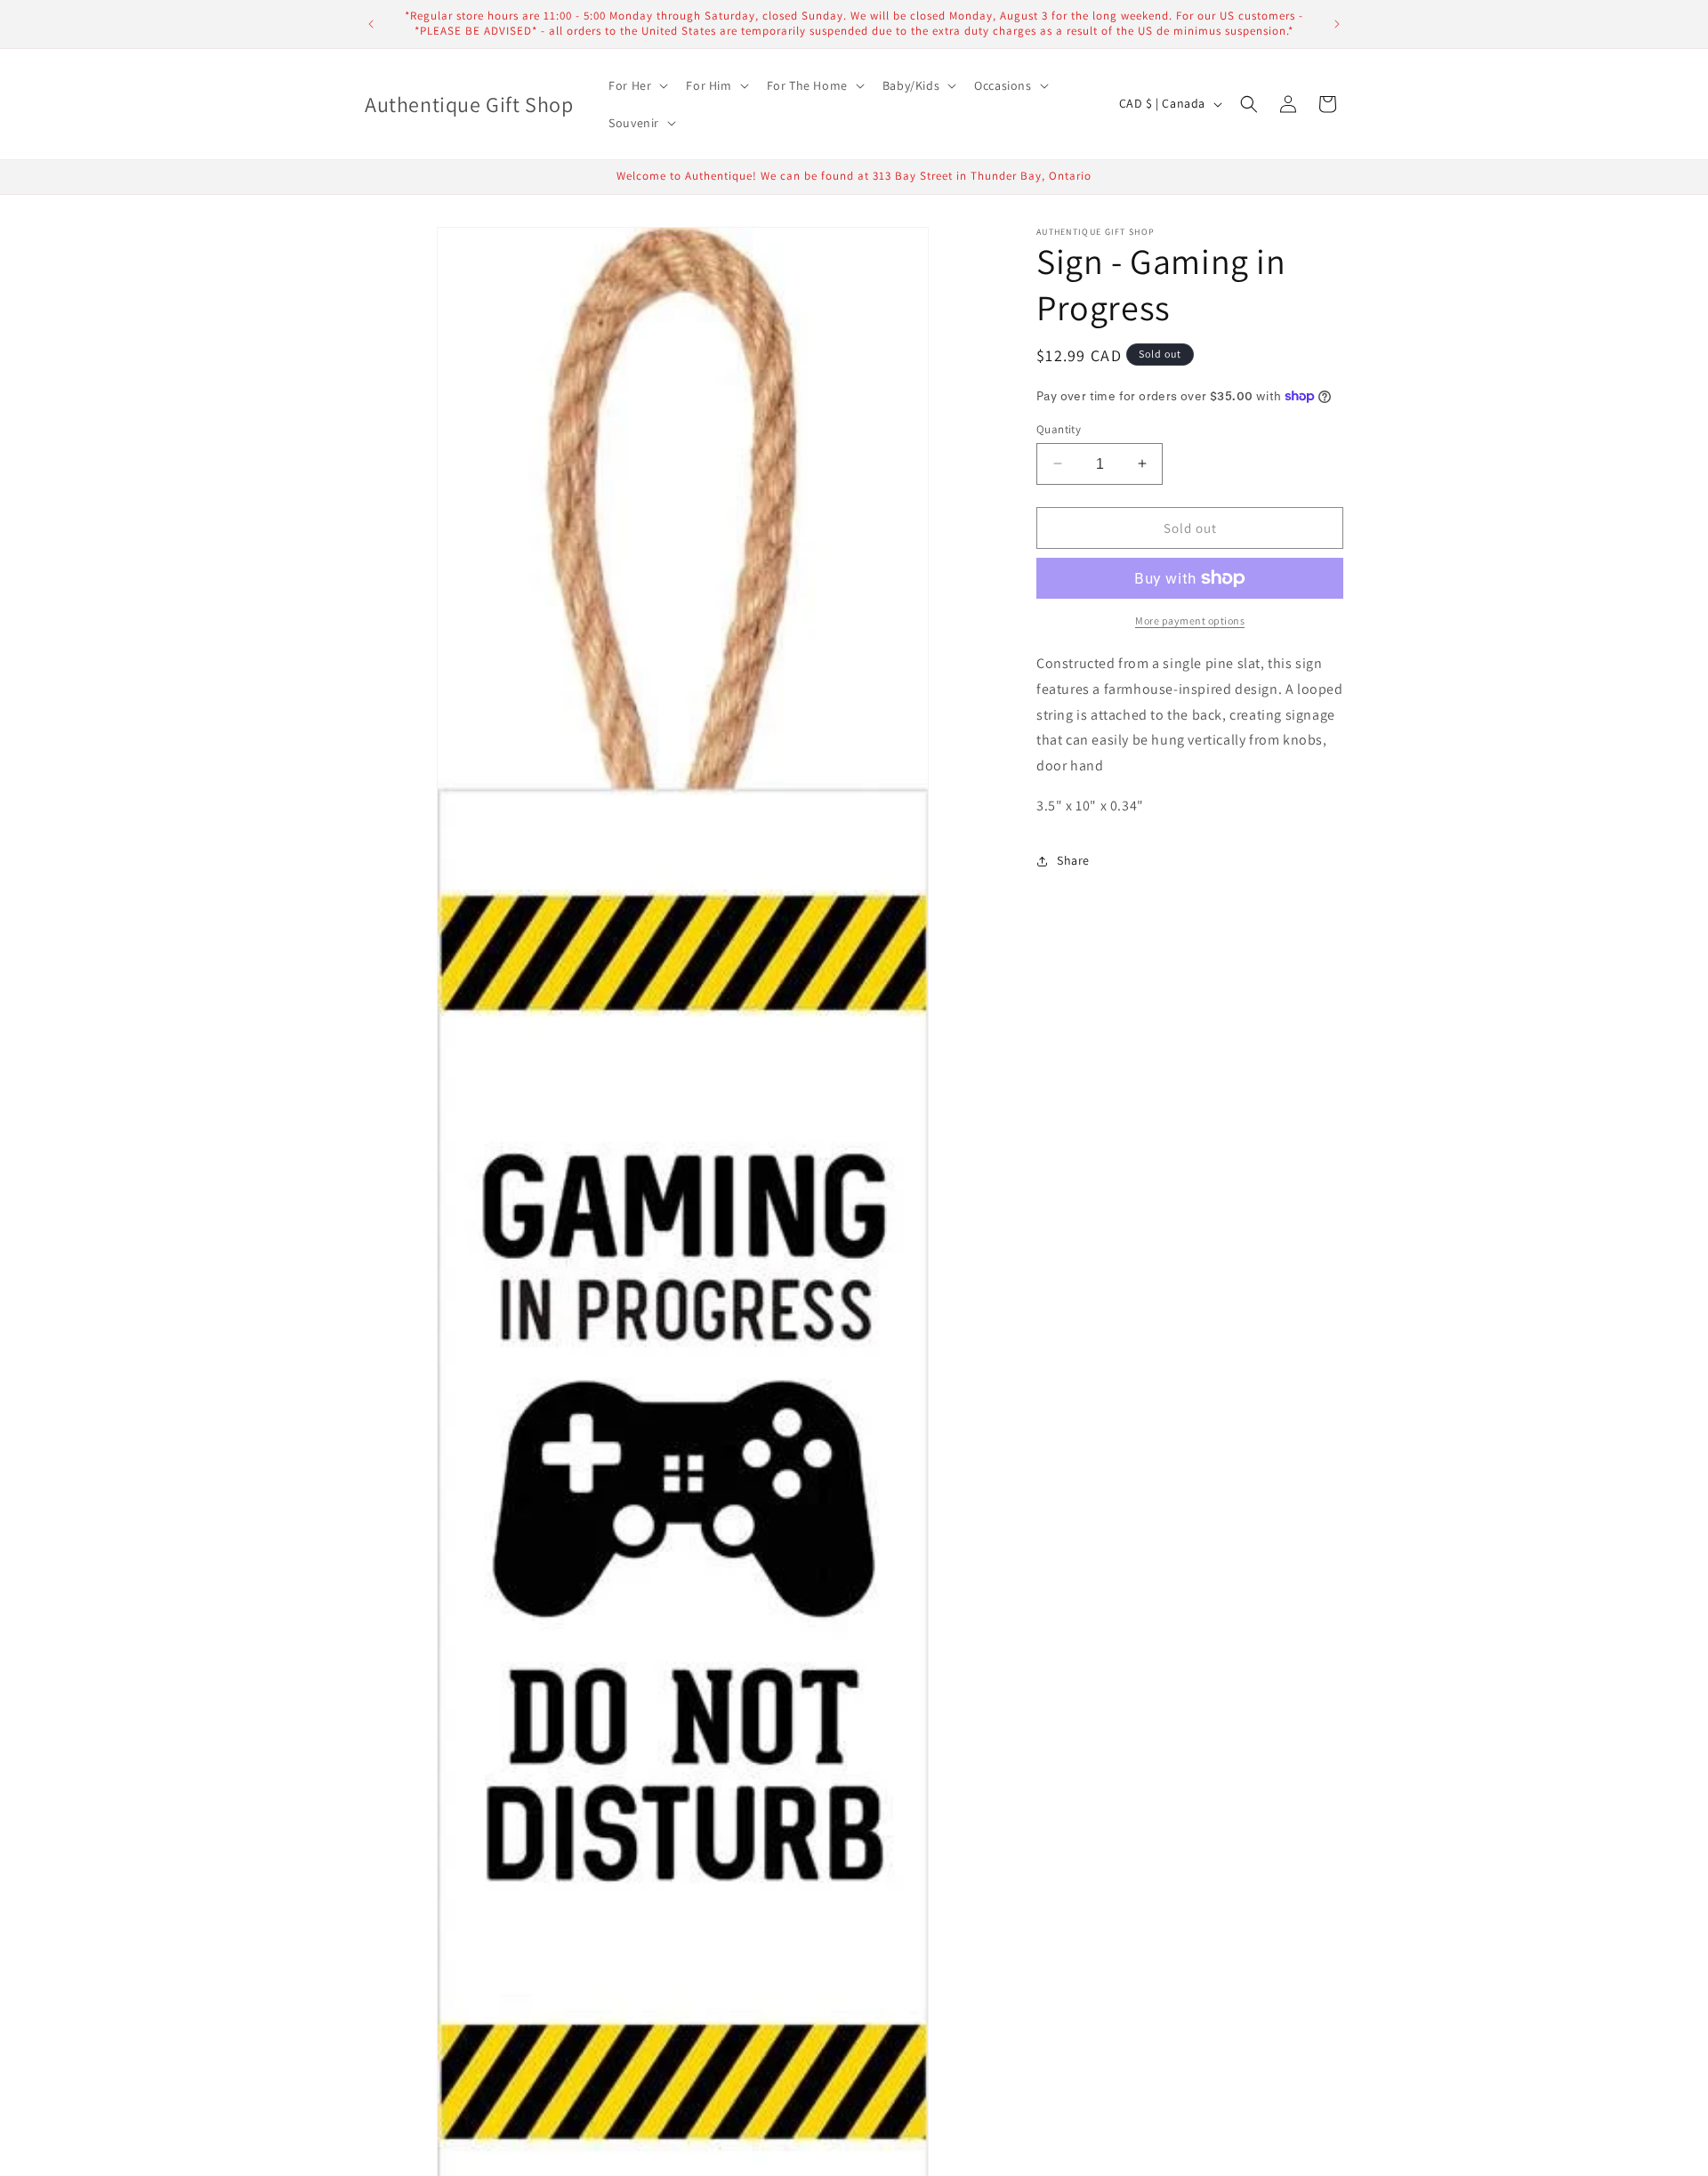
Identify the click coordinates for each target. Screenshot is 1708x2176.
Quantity (1059, 428)
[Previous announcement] (371, 24)
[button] (636, 85)
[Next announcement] (1337, 24)
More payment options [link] (1190, 621)
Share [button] (1073, 860)
